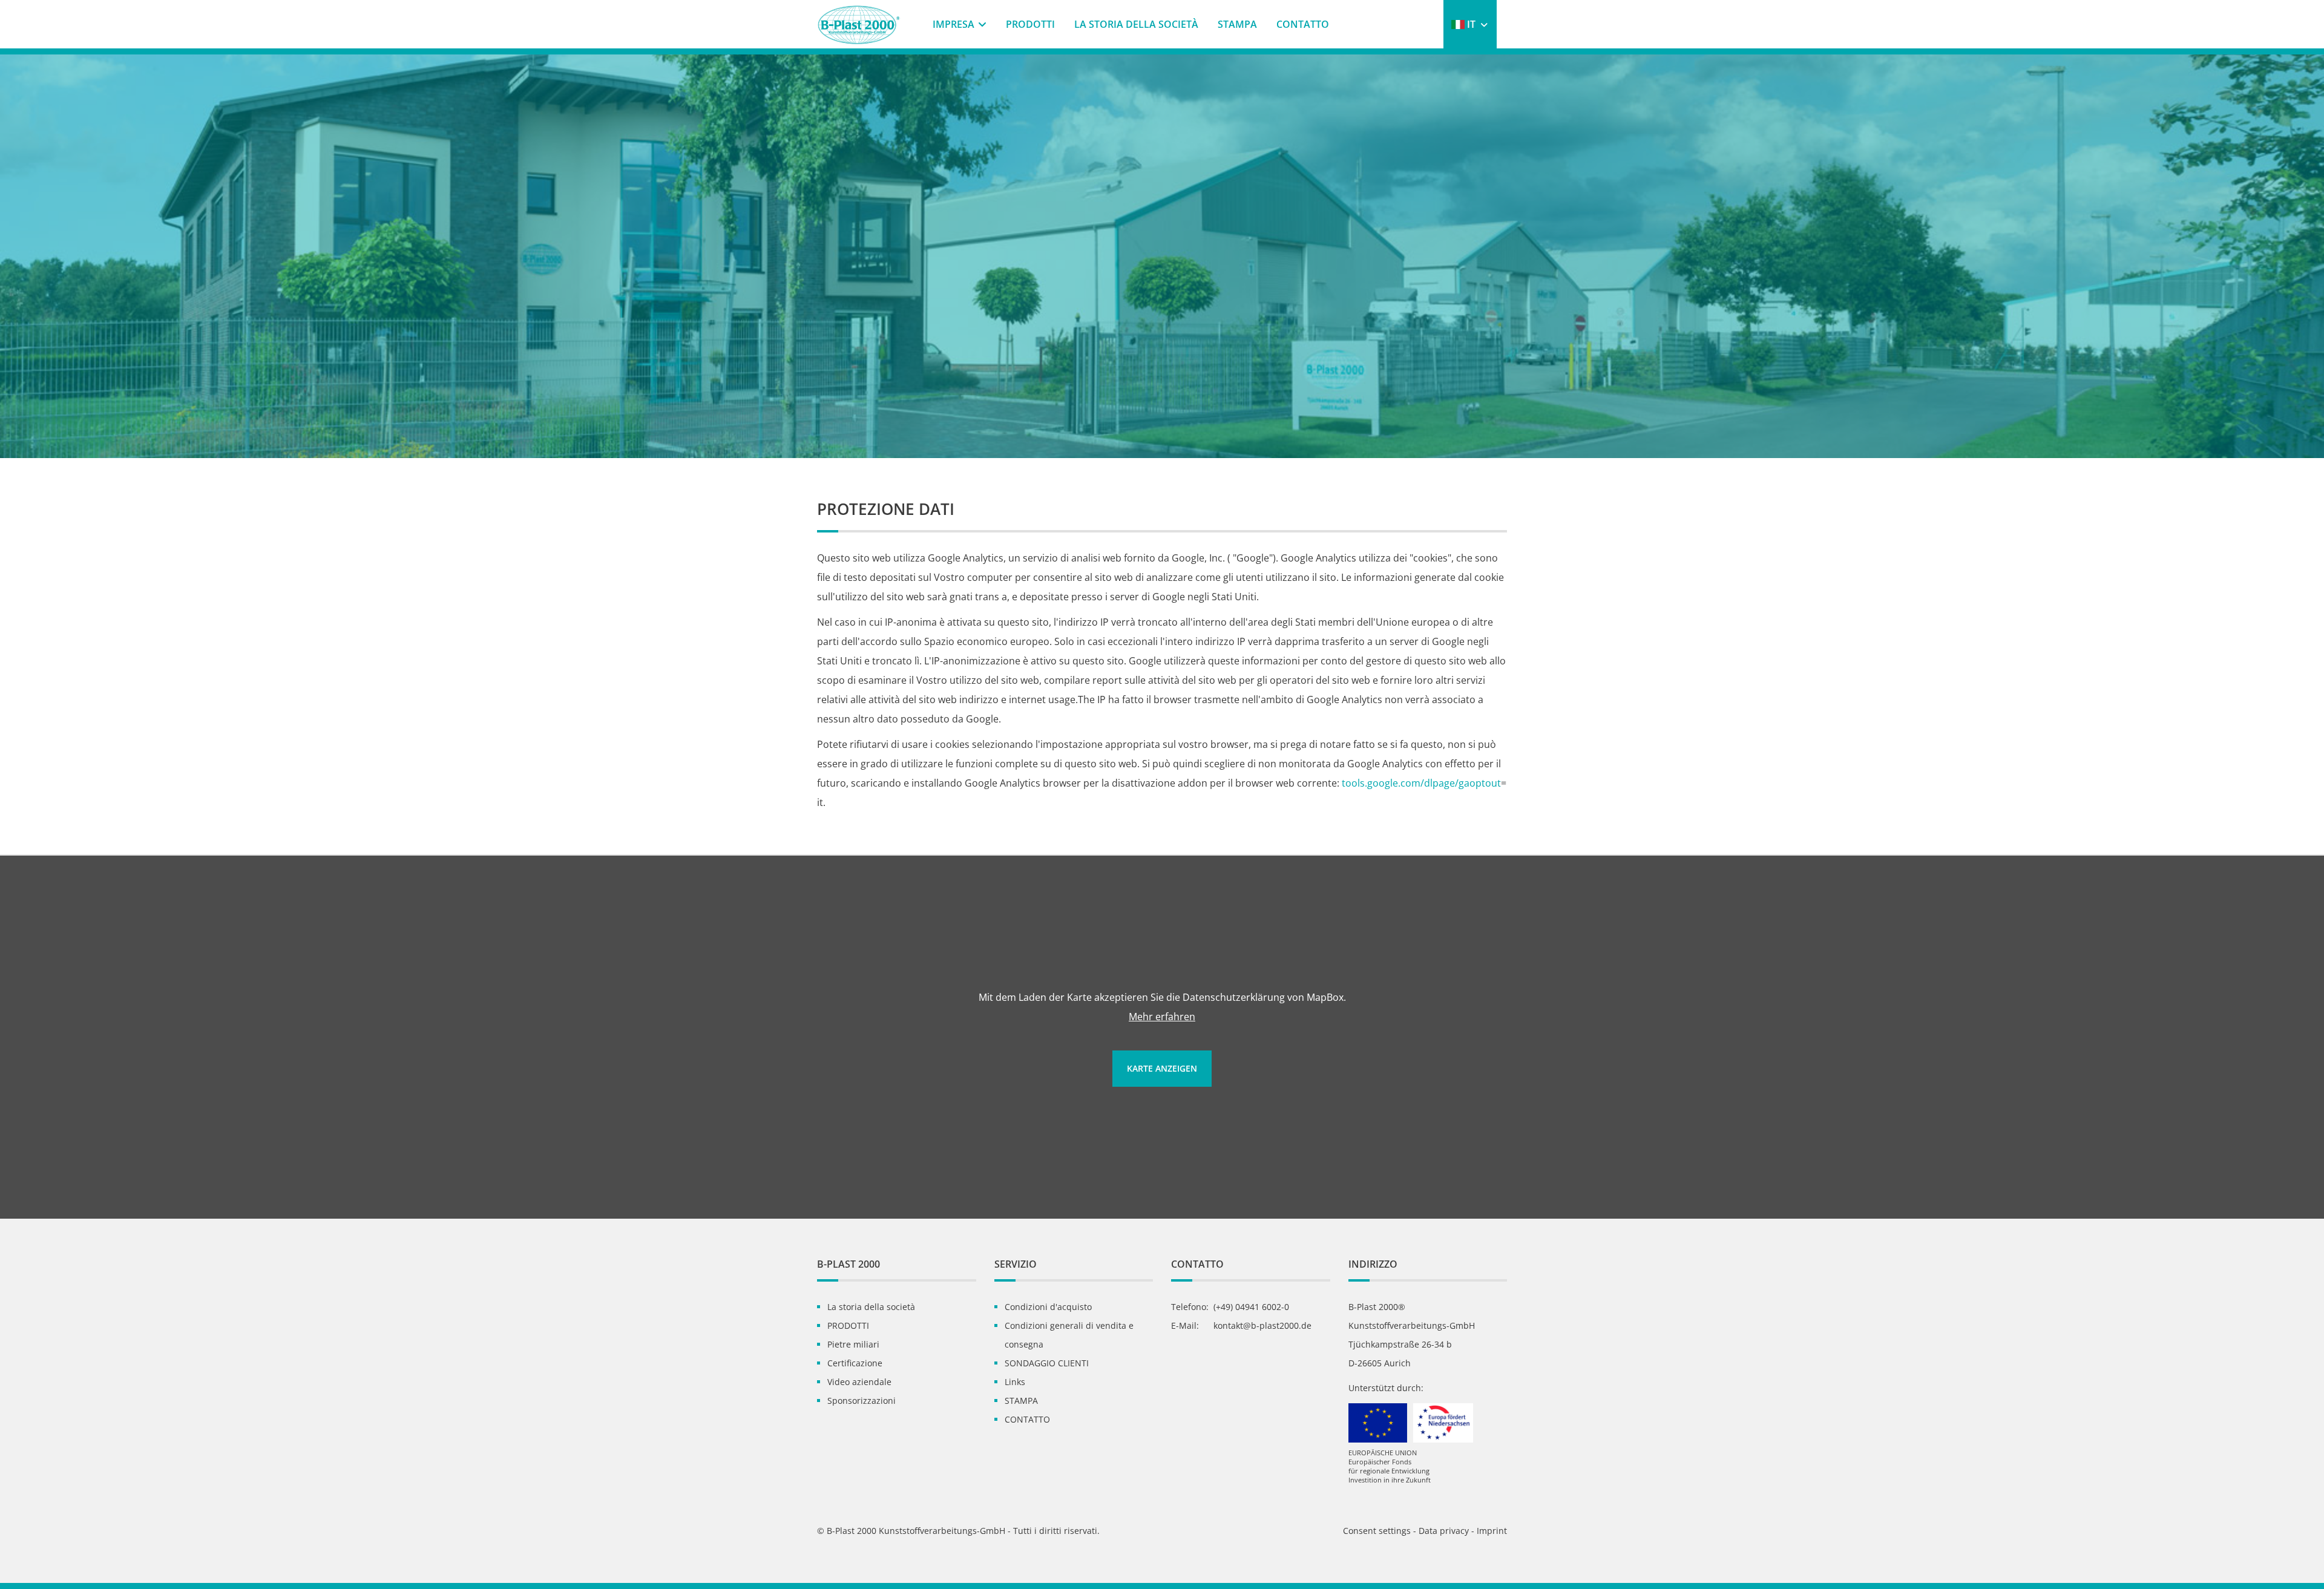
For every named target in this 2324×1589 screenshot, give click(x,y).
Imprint (1492, 1531)
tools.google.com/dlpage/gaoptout (1421, 783)
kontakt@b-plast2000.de (1262, 1325)
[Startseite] (865, 22)
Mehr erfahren (1162, 1017)
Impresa (954, 24)
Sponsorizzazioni (862, 1401)
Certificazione (855, 1363)
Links (1015, 1382)
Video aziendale (859, 1382)
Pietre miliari (853, 1344)
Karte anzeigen (1162, 1068)
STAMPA (1237, 24)
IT (1471, 24)
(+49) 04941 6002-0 (1251, 1307)
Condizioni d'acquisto (1048, 1307)
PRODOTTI (1030, 24)
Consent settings (1378, 1531)
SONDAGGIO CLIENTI (1047, 1363)
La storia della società (1136, 24)
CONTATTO (1303, 24)
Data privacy (1444, 1531)
